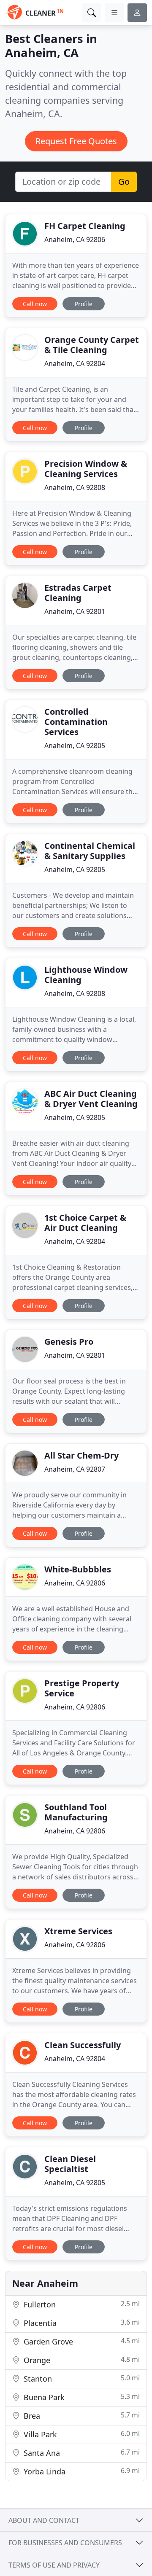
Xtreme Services (78, 1931)
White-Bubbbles (78, 1569)
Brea (81, 2416)
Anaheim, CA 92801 (75, 611)
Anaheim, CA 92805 (75, 746)
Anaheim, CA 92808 (75, 487)
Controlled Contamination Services (76, 722)
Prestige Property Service (82, 1688)
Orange (81, 2360)
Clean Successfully (83, 2045)
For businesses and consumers (65, 2543)
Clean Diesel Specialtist (70, 2164)
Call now (35, 304)
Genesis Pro (69, 1342)
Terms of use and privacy (54, 2565)
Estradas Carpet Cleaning (78, 593)
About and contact (44, 2520)
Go (124, 182)
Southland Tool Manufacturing (76, 1812)
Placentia (81, 2323)
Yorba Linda (81, 2471)
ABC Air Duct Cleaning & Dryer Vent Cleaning (91, 1099)
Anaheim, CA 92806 (75, 240)
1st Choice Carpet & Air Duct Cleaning (85, 1223)
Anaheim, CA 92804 (75, 363)
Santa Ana (81, 2453)
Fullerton (81, 2304)
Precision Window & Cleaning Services (86, 469)
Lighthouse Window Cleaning (86, 975)
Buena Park (81, 2397)
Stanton (81, 2378)
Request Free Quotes (76, 141)
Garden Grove (81, 2341)
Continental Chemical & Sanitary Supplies (90, 851)
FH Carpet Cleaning (85, 226)
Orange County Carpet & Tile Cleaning (92, 345)
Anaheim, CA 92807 (75, 1469)
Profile (84, 304)
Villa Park (81, 2434)
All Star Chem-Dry (81, 1455)
